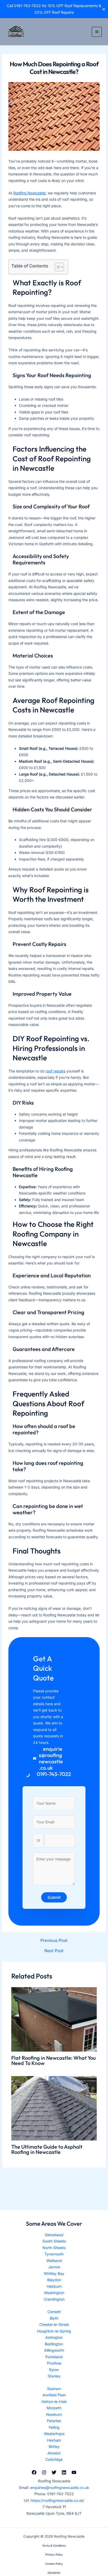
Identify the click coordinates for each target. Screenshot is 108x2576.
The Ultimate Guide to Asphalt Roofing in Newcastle (47, 2149)
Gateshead (54, 2235)
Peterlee (54, 2421)
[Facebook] (34, 2472)
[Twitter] (54, 2472)
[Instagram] (44, 2472)
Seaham (54, 2389)
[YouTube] (74, 2472)
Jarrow (54, 2267)
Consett (54, 2312)
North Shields (54, 2248)
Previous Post (54, 1940)
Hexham (54, 2440)
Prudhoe (54, 2363)
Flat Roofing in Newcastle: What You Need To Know (53, 2060)
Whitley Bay (54, 2273)
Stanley (54, 2376)
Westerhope (54, 2434)
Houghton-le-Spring (54, 2331)
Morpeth (54, 2408)
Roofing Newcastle (29, 193)
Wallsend (54, 2261)
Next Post (54, 1951)
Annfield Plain (54, 2395)
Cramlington (54, 2299)
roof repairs (55, 1071)
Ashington (54, 2337)
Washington (54, 2293)
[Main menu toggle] (97, 32)
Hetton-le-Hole (54, 2402)
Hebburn (54, 2286)
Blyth (54, 2318)
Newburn (54, 2414)
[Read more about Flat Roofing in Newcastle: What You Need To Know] (54, 2019)
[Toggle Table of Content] (57, 267)
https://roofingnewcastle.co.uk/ (58, 2500)
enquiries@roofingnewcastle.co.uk (60, 2488)
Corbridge (54, 2459)
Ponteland (54, 2357)
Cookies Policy (54, 2564)
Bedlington (54, 2344)
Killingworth (54, 2350)
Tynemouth (54, 2254)
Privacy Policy (54, 2554)
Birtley (54, 2446)
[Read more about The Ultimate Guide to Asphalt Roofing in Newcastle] (54, 2108)
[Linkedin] (64, 2472)
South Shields (54, 2241)
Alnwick (54, 2453)
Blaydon (54, 2280)
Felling (54, 2427)
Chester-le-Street (54, 2324)
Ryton (54, 2370)
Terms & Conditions (54, 2545)
